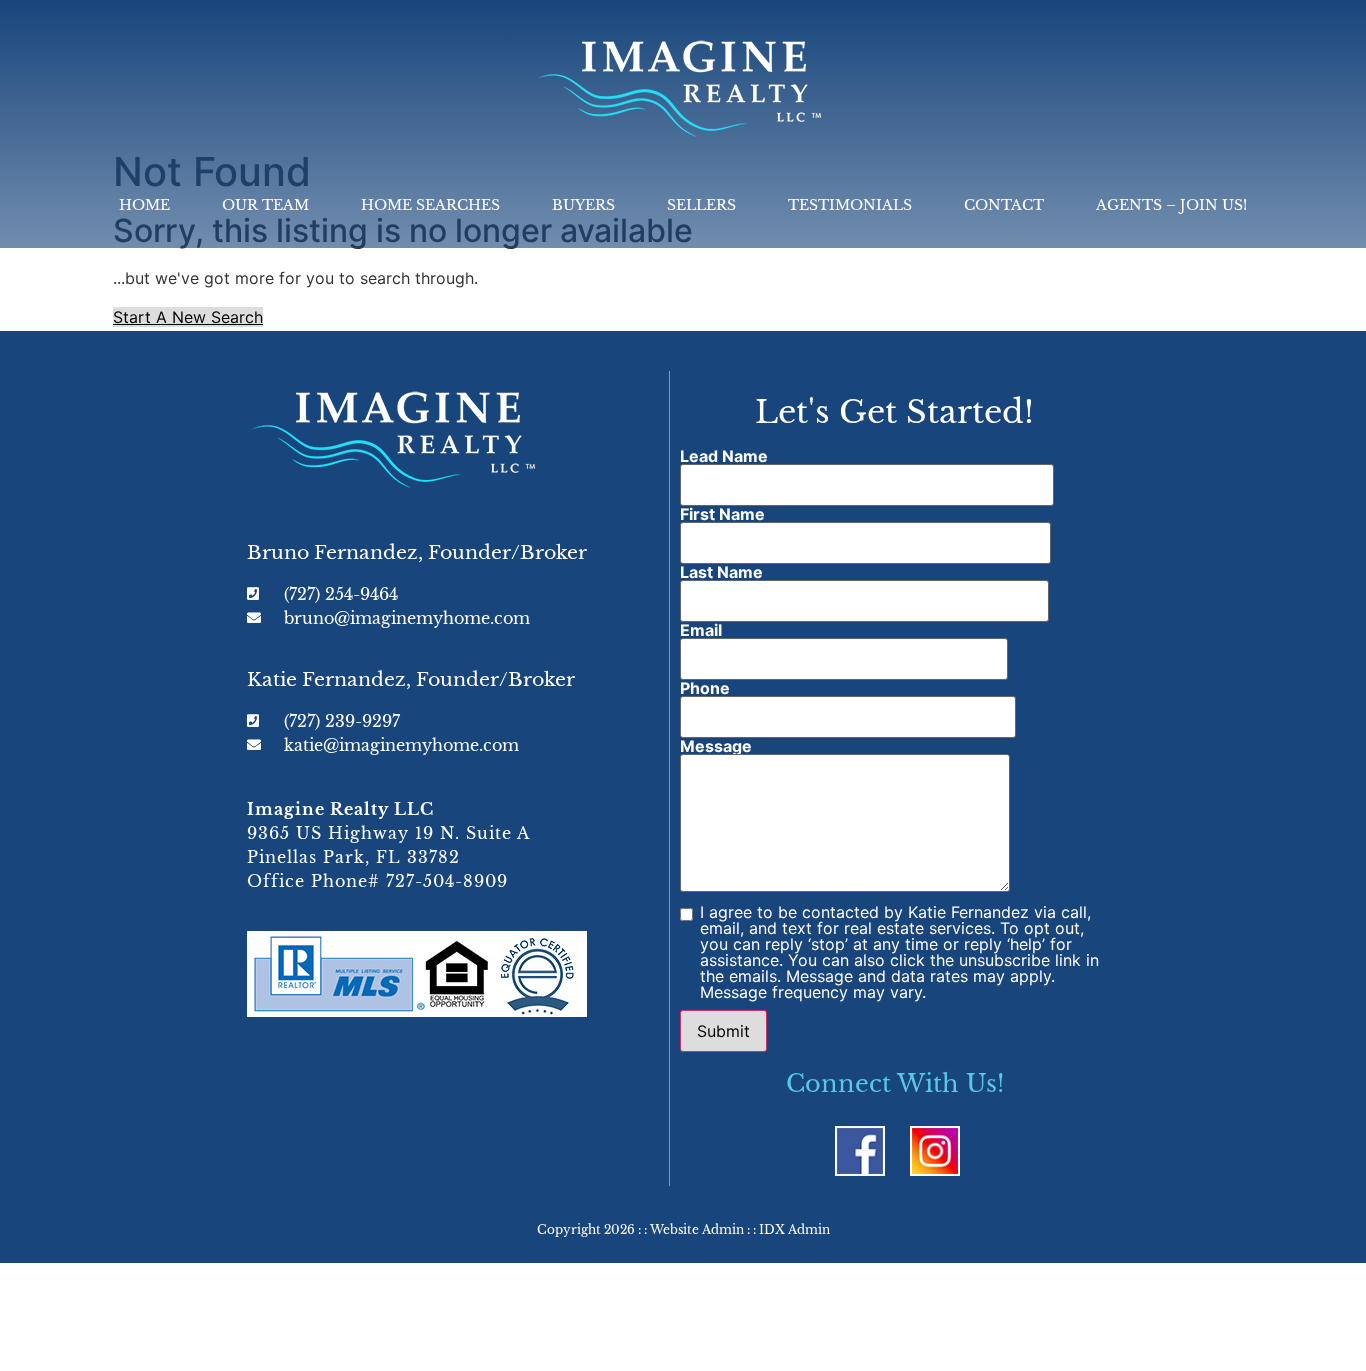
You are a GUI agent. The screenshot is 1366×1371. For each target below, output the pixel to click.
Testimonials (850, 205)
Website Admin (697, 1229)
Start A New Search (188, 317)
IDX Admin (794, 1229)
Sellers (701, 205)
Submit (723, 1031)
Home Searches (430, 205)
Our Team (265, 205)
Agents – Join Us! (1171, 205)
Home (144, 205)
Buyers (583, 205)
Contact (1004, 205)
